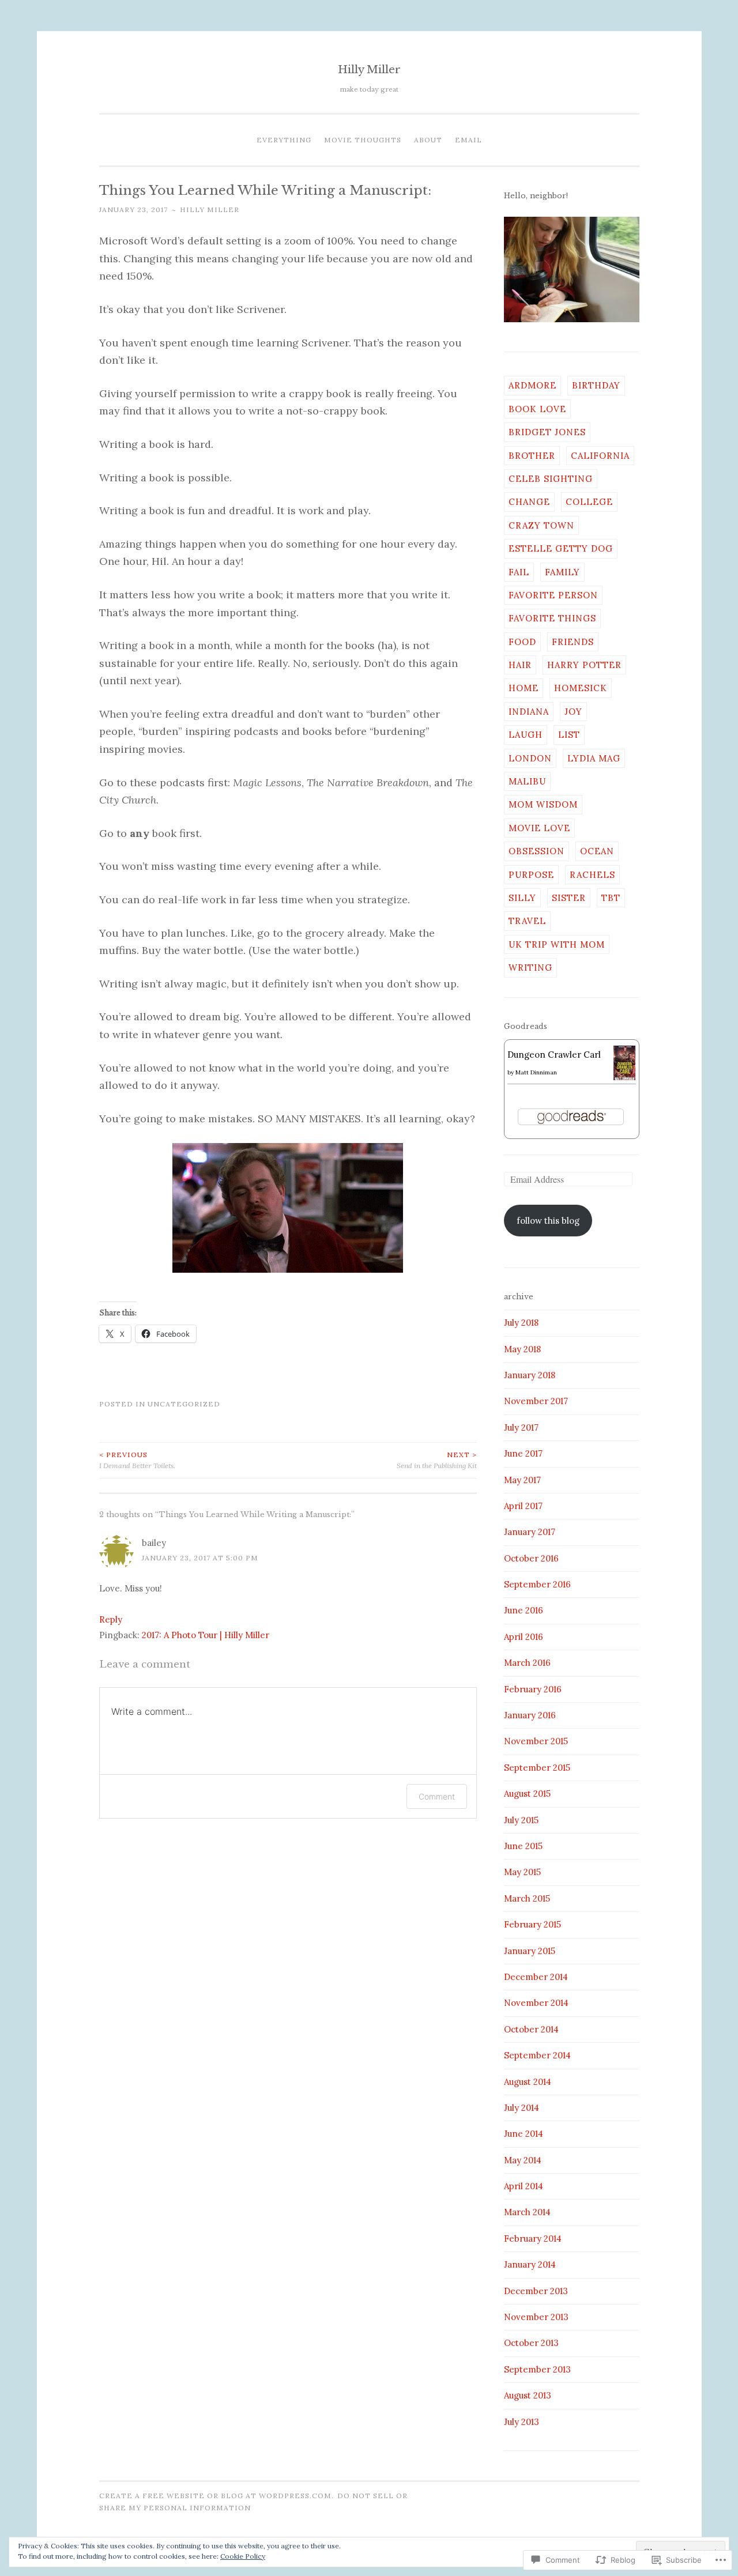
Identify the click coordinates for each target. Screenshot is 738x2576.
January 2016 (530, 1715)
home (524, 688)
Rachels (592, 875)
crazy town (541, 525)
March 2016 (527, 1663)
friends (573, 642)
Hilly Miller (369, 69)
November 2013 (536, 2317)
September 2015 (537, 1768)
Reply (111, 1619)
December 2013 (536, 2291)
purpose (531, 875)
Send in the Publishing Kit (437, 1460)
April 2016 (524, 1637)
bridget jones (547, 432)
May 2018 (522, 1349)
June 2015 (523, 1846)
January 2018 (530, 1375)
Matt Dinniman (536, 1072)
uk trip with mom (557, 944)
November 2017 (536, 1401)
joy (573, 712)
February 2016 (533, 1689)
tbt (611, 898)
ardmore (532, 385)
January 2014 (530, 2264)
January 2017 (530, 1532)
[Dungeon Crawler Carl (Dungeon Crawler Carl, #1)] (625, 1078)
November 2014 (536, 2003)
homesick (581, 688)
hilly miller (210, 210)
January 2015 (530, 1951)
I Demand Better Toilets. (137, 1460)
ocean (597, 851)
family (562, 572)
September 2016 (537, 1584)
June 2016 (524, 1610)
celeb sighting (551, 479)
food (522, 642)
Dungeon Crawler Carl (554, 1055)
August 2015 (527, 1794)
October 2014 (531, 2029)
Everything (284, 140)
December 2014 (536, 1977)
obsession (536, 851)
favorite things (552, 618)
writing (530, 968)
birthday (596, 385)
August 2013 (528, 2395)
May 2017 (522, 1480)
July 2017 (521, 1427)
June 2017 (523, 1453)
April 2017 (523, 1506)
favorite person (553, 595)
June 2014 (524, 2134)
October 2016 (531, 1558)
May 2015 (522, 1872)
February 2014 (533, 2239)
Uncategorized (184, 1404)
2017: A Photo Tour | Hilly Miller (206, 1635)
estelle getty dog (561, 548)
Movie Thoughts (363, 140)
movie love (539, 828)
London (530, 758)
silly (522, 898)
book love (537, 409)
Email (468, 140)
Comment (437, 1796)
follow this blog (548, 1221)
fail (519, 572)
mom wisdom (543, 804)
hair (520, 665)
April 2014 (524, 2186)
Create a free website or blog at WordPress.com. (216, 2496)
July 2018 (521, 1323)
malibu (527, 781)
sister (569, 898)
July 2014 (522, 2108)
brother (532, 456)
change (529, 502)
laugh (526, 735)
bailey (154, 1543)
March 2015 (527, 1898)
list (569, 735)
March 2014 (527, 2212)
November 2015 (536, 1741)
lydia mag (594, 758)
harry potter (584, 665)
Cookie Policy (243, 2556)
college (589, 502)
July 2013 (522, 2422)
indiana (529, 712)
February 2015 (532, 1924)
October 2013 (531, 2343)
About (428, 140)
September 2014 (537, 2055)
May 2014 (523, 2160)
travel (527, 921)
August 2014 (528, 2082)
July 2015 (521, 1820)
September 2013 (537, 2369)
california (600, 456)
